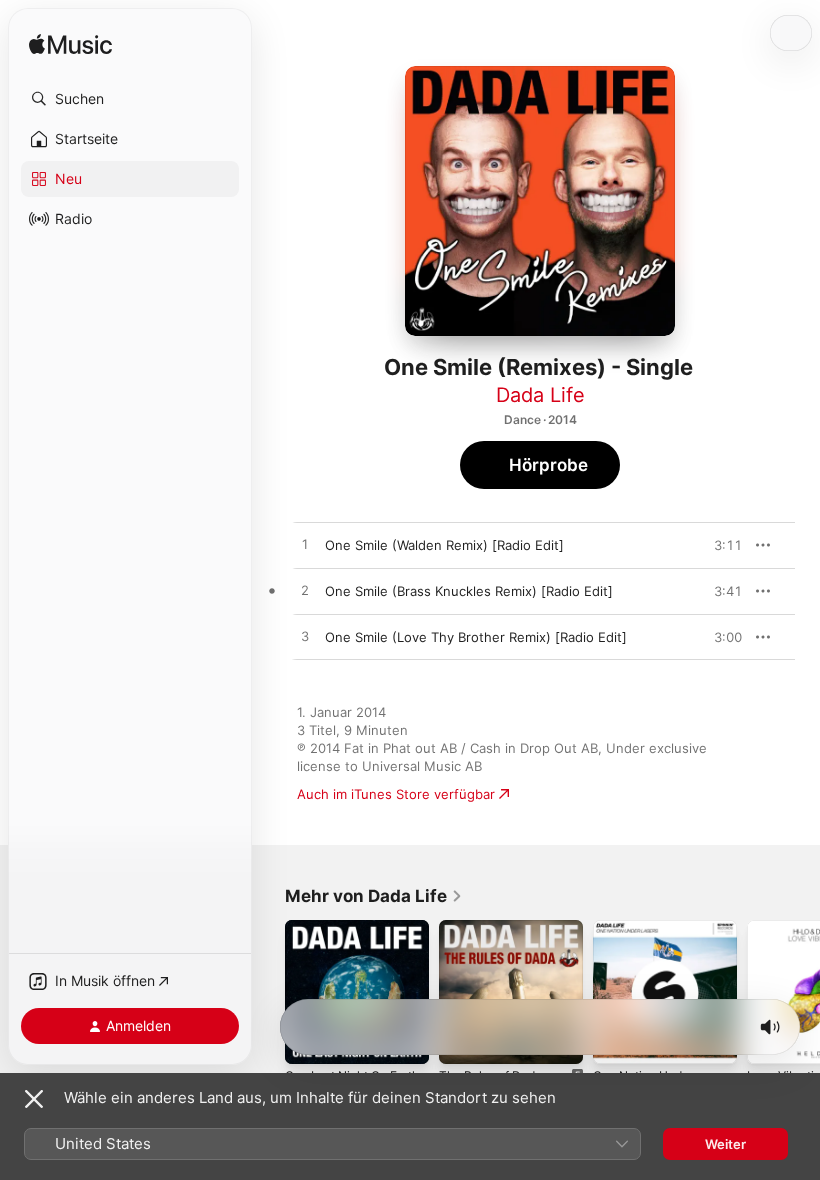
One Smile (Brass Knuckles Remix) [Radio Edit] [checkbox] (469, 591)
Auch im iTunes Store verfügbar (396, 794)
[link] (374, 896)
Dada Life (540, 395)
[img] (70, 45)
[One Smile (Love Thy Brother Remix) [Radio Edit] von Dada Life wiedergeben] (305, 637)
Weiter (725, 1144)
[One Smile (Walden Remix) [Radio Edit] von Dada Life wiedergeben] (305, 545)
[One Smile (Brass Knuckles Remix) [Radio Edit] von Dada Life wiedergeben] (305, 591)
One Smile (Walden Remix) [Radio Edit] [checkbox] (444, 545)
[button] (130, 99)
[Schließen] (34, 1099)
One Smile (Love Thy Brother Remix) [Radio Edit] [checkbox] (476, 637)
